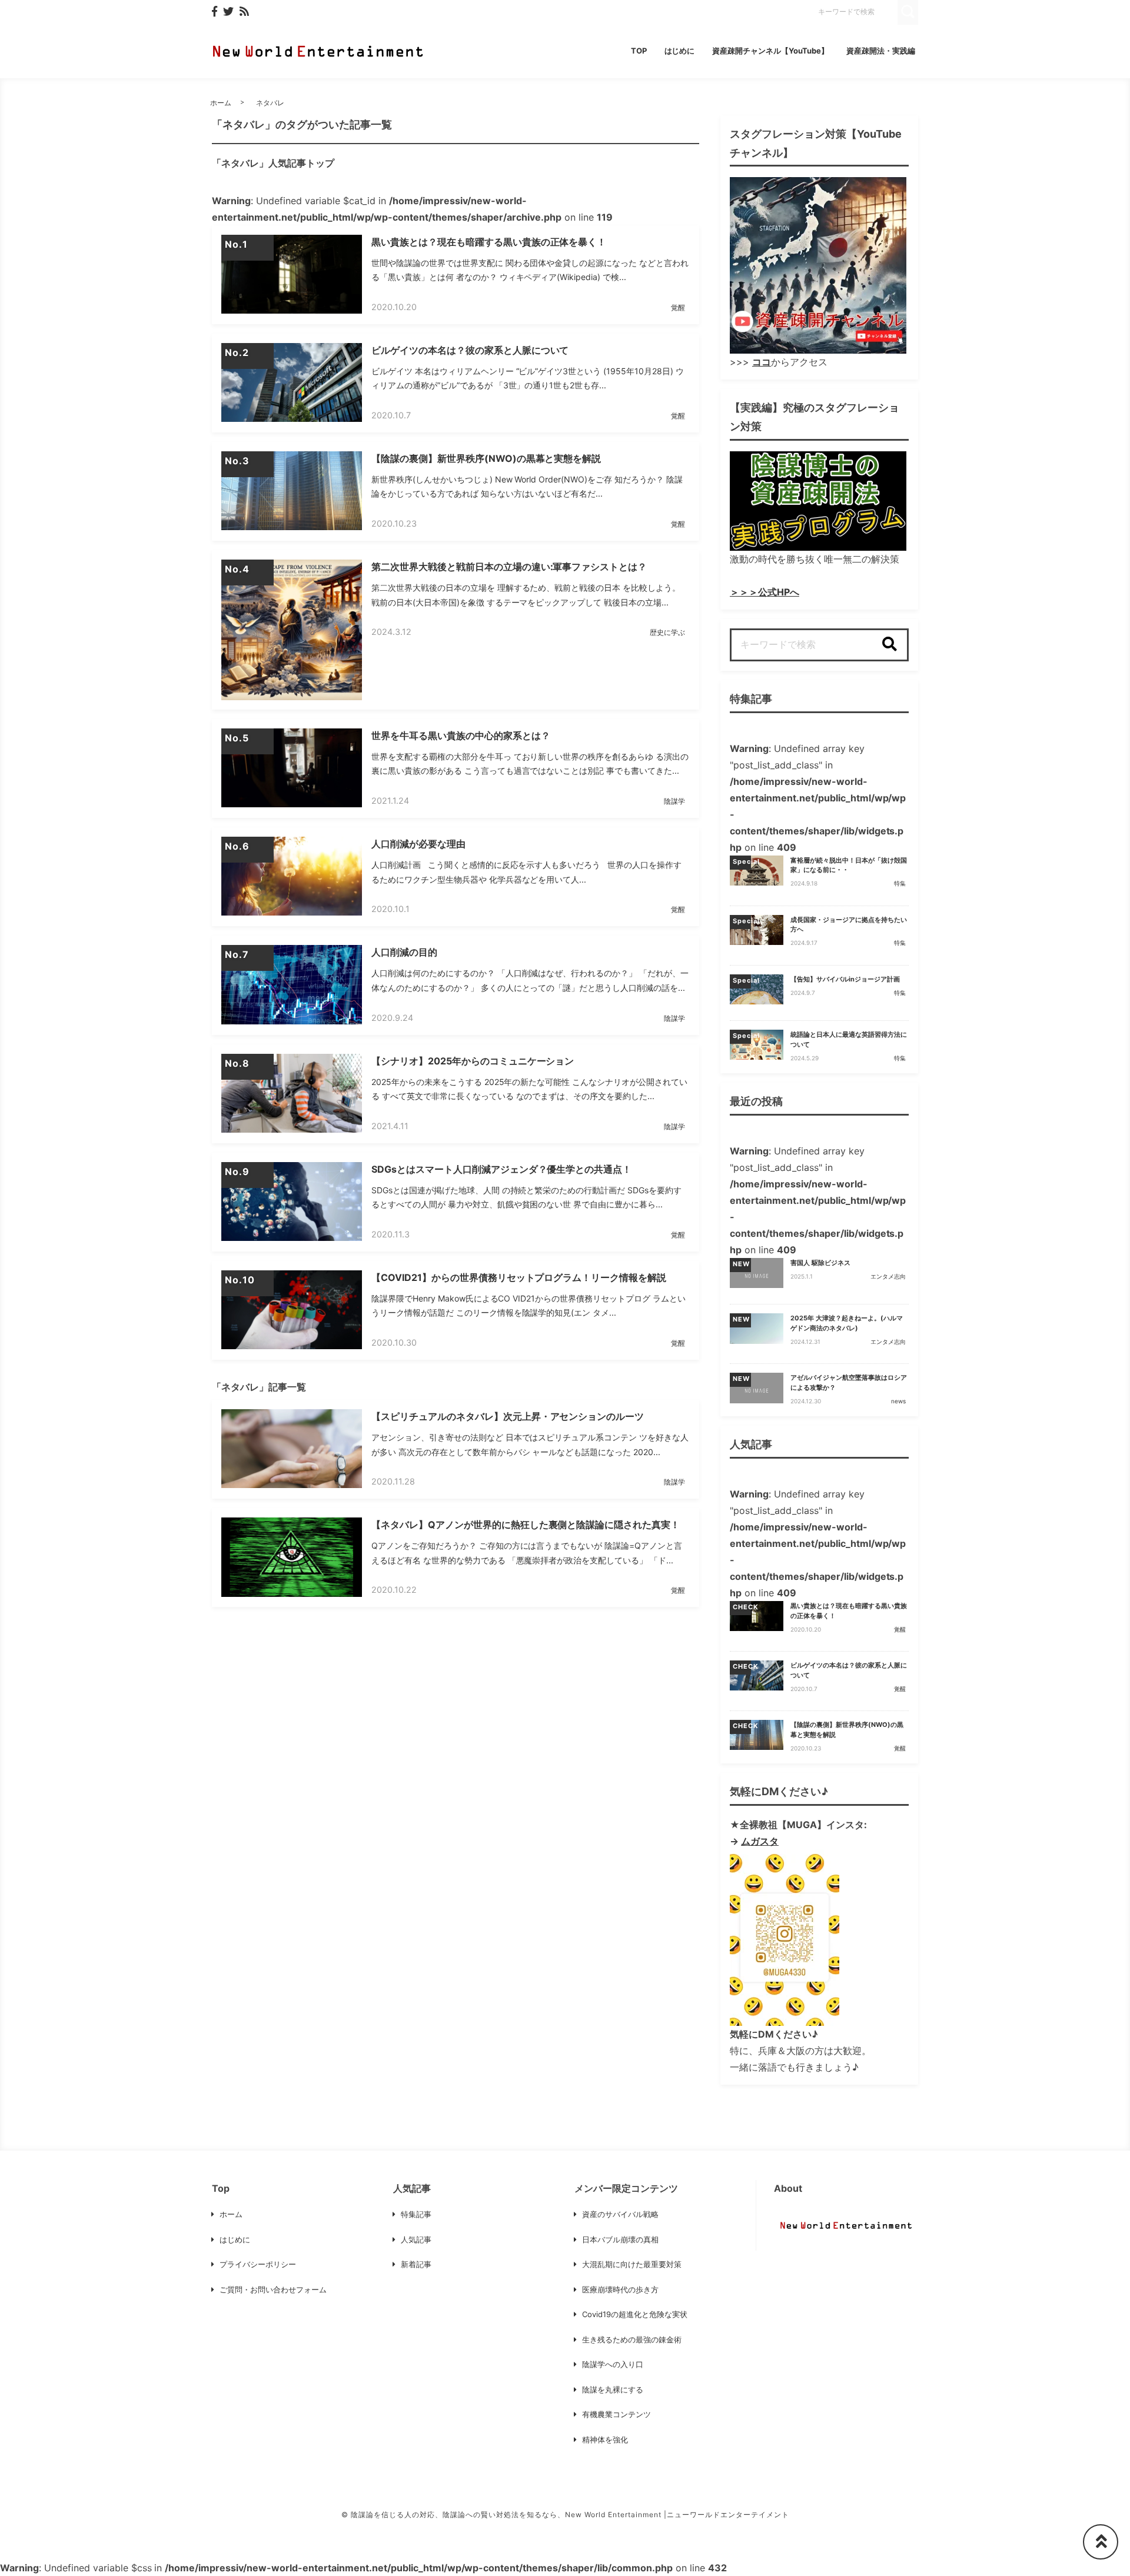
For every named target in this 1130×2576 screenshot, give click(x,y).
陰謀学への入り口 (613, 2364)
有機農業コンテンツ (616, 2414)
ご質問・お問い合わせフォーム (273, 2289)
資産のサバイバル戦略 (620, 2214)
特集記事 (416, 2214)
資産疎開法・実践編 (881, 51)
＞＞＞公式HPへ (765, 592)
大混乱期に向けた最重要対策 (632, 2264)
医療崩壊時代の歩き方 (620, 2289)
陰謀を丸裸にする (613, 2389)
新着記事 (416, 2264)
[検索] (889, 645)
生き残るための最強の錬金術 (632, 2339)
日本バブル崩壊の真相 (620, 2239)
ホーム (221, 103)
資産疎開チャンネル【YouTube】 (770, 51)
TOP (639, 51)
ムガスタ (760, 1841)
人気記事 (416, 2239)
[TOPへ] (1101, 2542)
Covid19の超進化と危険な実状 (635, 2314)
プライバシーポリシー (258, 2264)
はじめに (680, 51)
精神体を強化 (605, 2439)
